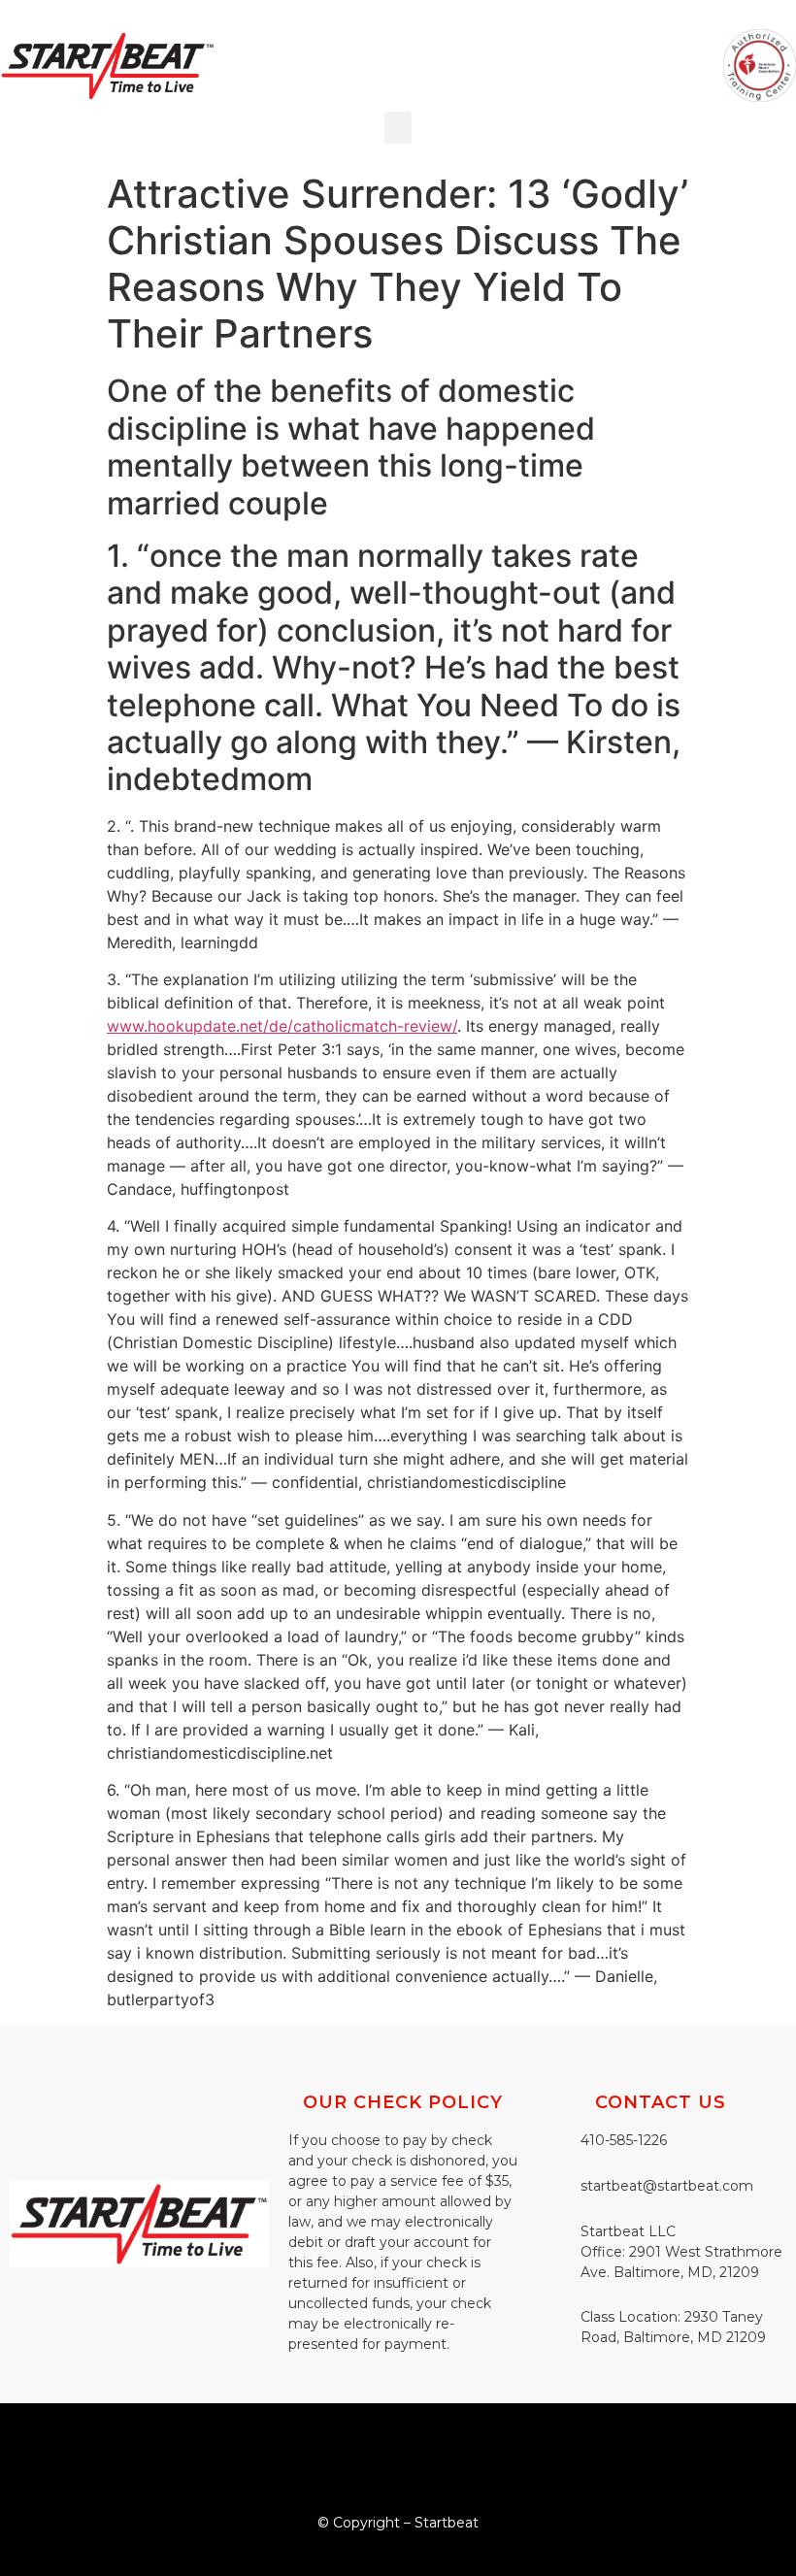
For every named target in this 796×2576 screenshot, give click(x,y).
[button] (398, 128)
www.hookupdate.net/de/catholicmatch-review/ (282, 1026)
